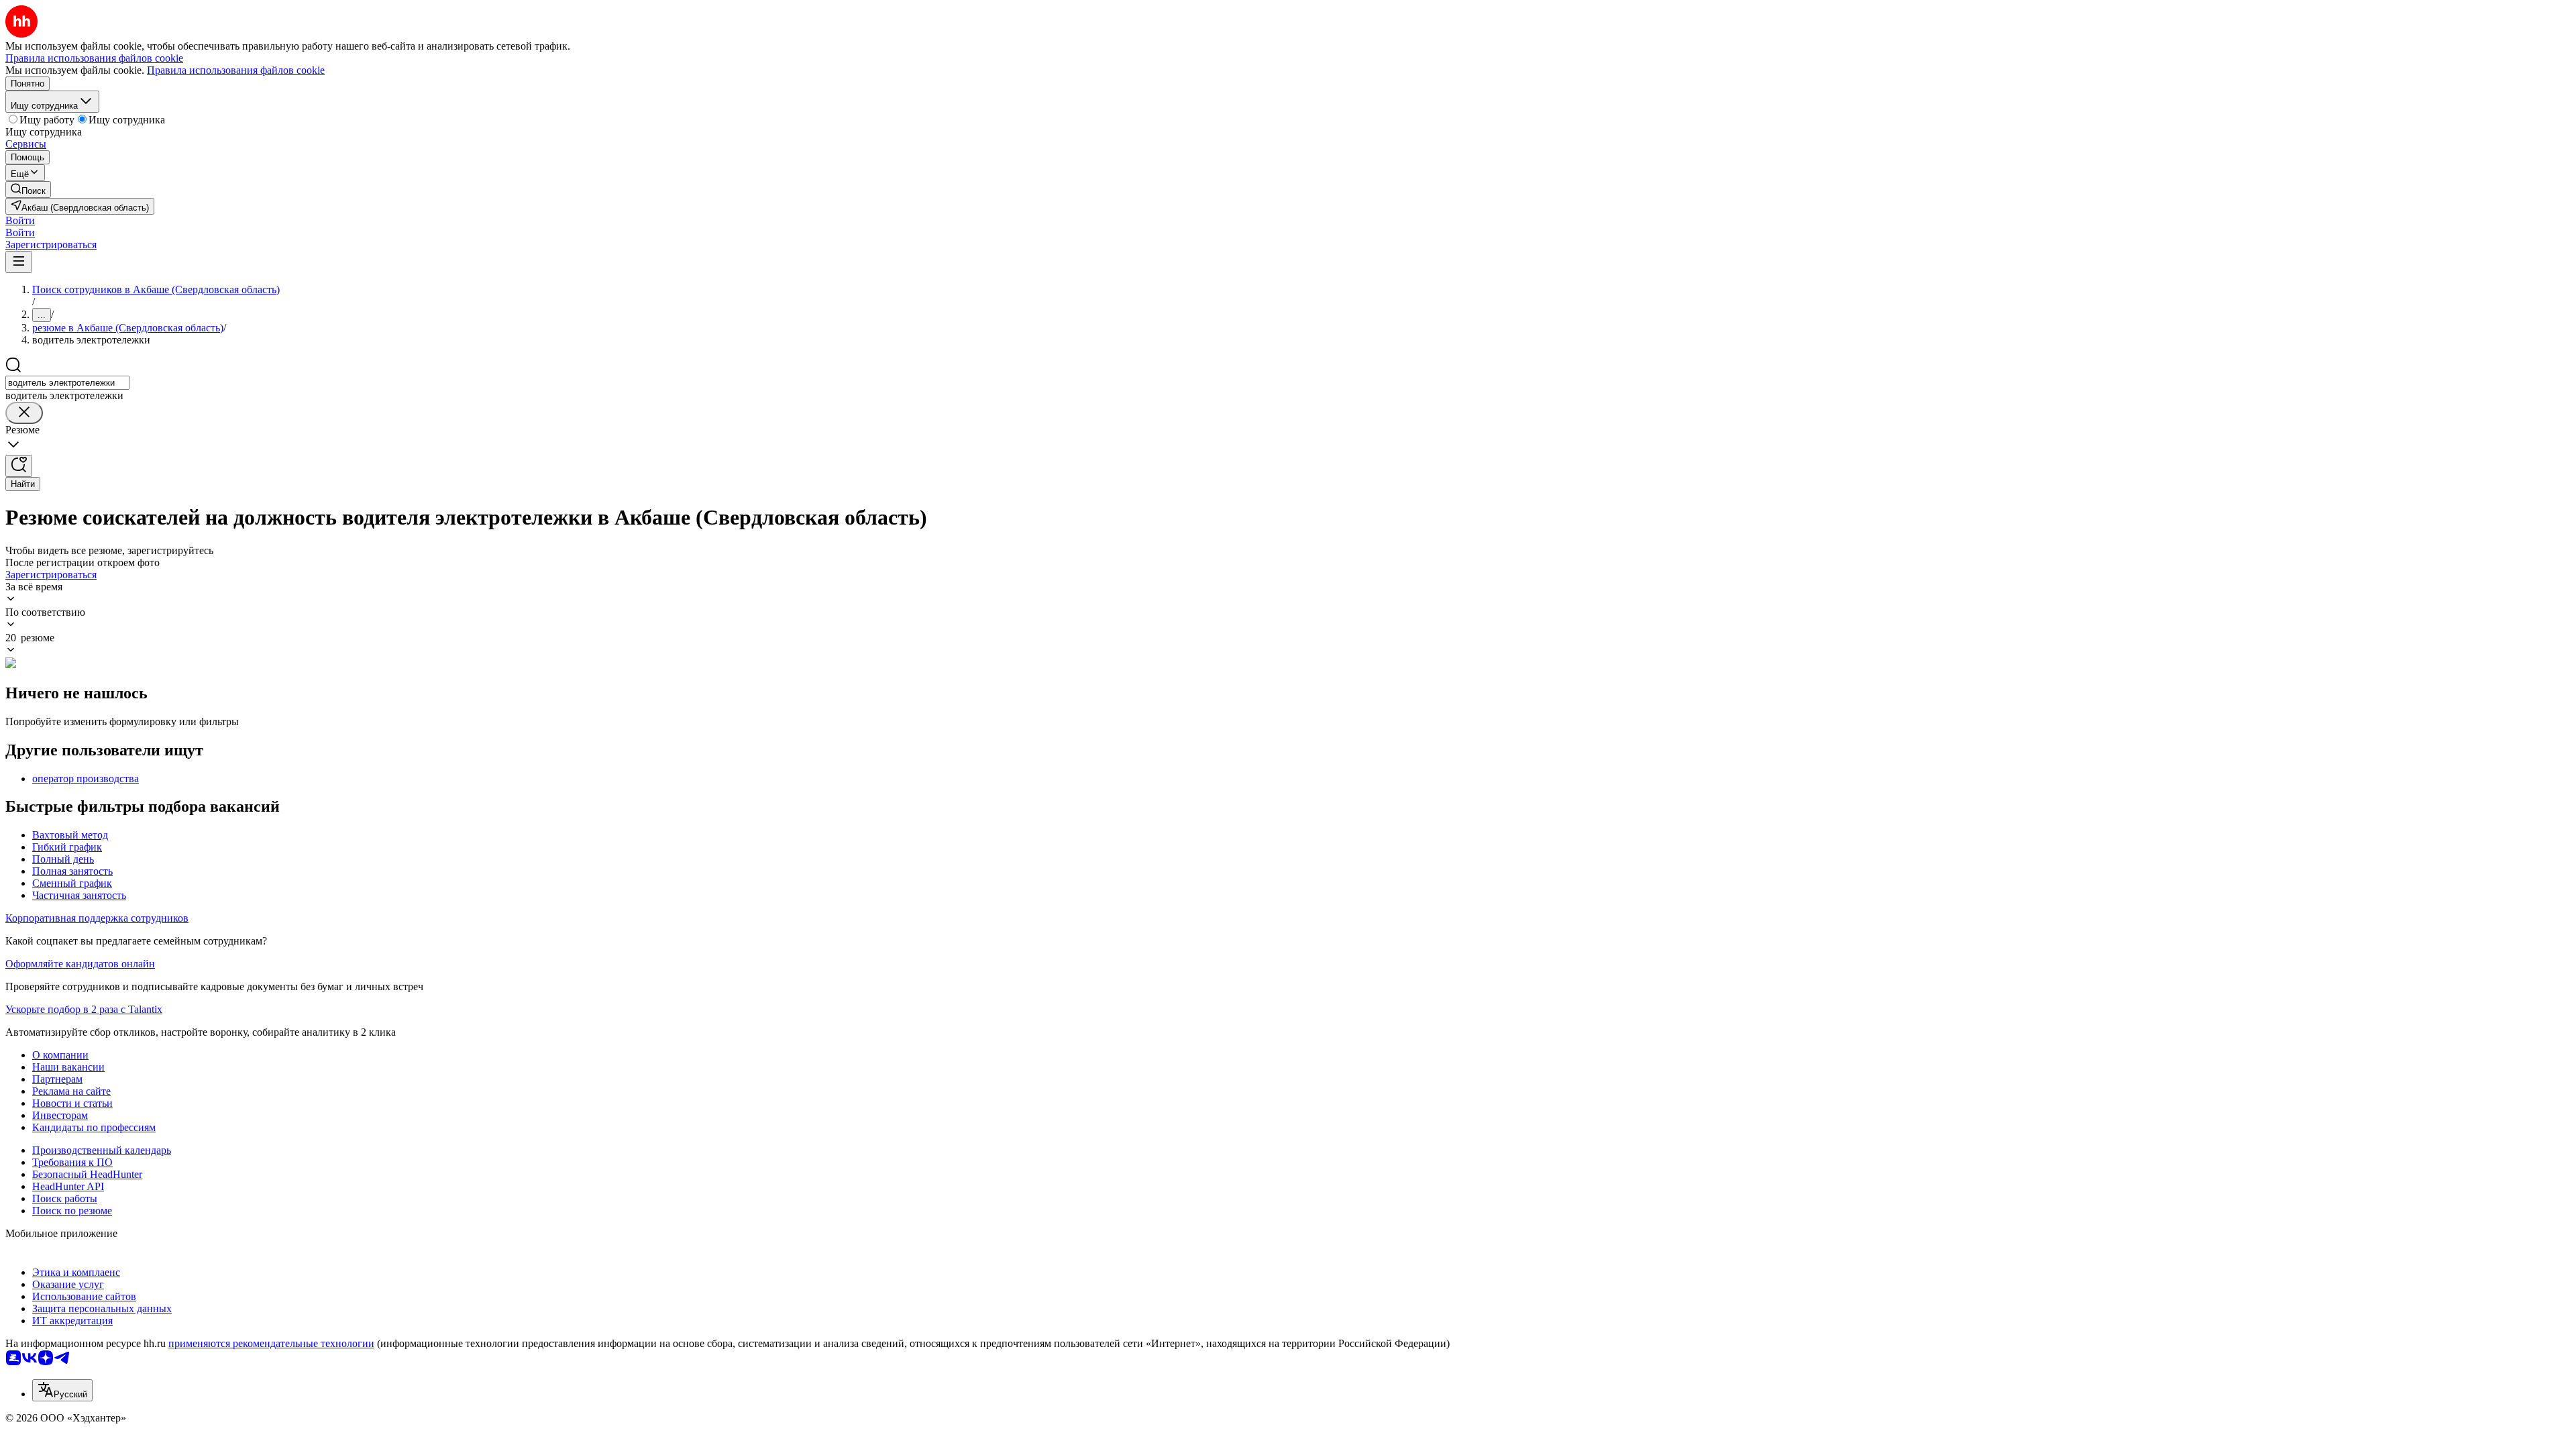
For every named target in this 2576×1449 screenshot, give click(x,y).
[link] (28, 190)
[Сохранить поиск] (19, 466)
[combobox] (67, 383)
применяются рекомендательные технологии (271, 1343)
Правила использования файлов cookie (236, 70)
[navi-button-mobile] (19, 262)
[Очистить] (24, 413)
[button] (20, 220)
